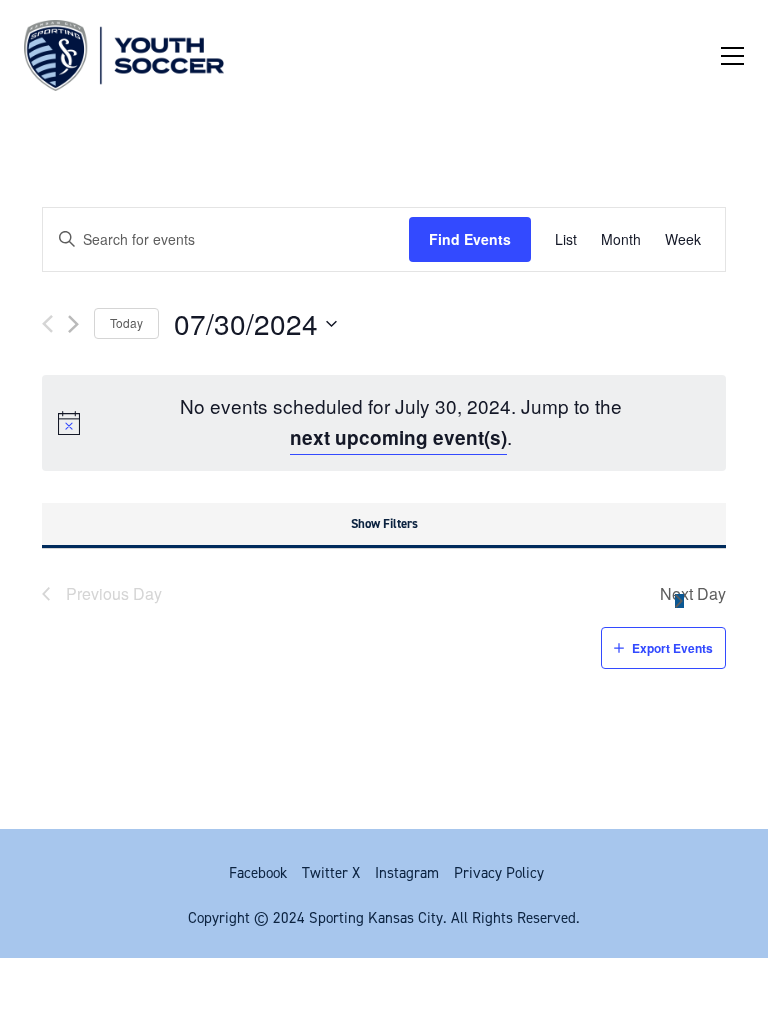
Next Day (693, 593)
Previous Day (114, 593)
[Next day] (73, 324)
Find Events (470, 239)
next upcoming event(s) (398, 437)
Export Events (672, 648)
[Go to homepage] (124, 55)
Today (126, 322)
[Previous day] (47, 324)
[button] (732, 56)
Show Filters (384, 523)
